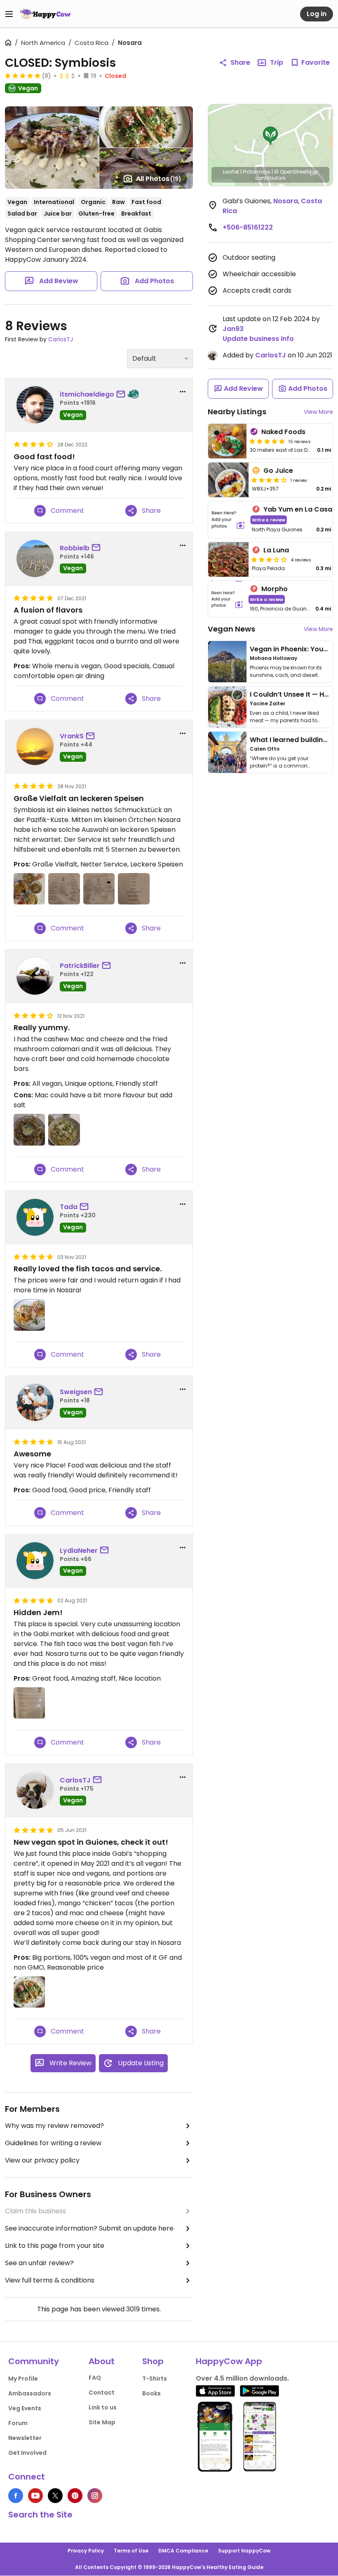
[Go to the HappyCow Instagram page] (95, 2496)
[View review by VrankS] (35, 747)
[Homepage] (45, 14)
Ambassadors (30, 2393)
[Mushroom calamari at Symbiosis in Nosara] (29, 1129)
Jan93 (233, 329)
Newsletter (25, 2438)
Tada (69, 1207)
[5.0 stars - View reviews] (23, 75)
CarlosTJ (61, 339)
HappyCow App (229, 2361)
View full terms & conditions (50, 2280)
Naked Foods (283, 432)
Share (240, 62)
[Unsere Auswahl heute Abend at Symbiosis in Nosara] (29, 889)
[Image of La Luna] (228, 559)
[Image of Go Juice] (228, 480)
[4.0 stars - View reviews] (269, 480)
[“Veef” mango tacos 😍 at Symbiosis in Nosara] (29, 1992)
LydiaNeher (79, 1551)
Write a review (269, 520)
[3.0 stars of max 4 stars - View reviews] (269, 559)
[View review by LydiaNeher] (35, 1561)
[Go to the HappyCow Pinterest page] (75, 2496)
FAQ (95, 2378)
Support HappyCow (244, 2551)
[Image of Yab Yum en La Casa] (228, 520)
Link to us (103, 2407)
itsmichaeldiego (87, 394)
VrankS (72, 736)
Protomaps (257, 172)
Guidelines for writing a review (53, 2143)
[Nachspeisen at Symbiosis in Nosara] (134, 889)
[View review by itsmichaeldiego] (35, 405)
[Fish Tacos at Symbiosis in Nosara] (29, 1315)
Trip (277, 62)
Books (151, 2393)
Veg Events (25, 2408)
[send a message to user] (122, 395)
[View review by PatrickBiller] (35, 976)
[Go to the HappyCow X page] (55, 2496)
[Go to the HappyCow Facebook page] (16, 2496)
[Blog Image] (227, 662)
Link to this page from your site (55, 2246)
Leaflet (231, 172)
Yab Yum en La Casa (298, 509)
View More (318, 412)
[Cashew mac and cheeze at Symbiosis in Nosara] (64, 1129)
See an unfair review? (39, 2263)
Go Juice (278, 471)
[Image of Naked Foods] (227, 441)
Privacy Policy (86, 2551)
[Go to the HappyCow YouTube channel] (35, 2496)
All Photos (159, 179)
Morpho (275, 589)
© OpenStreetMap (296, 172)
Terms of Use (131, 2551)
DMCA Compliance (183, 2551)
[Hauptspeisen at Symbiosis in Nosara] (64, 889)
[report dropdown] (183, 392)
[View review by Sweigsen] (35, 1402)
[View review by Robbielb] (35, 559)
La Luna (276, 550)
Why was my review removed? (54, 2126)
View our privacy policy (42, 2160)
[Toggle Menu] (9, 14)
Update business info (258, 339)
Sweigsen (76, 1392)
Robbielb (75, 548)
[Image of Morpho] (227, 599)
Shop (153, 2361)
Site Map (102, 2422)
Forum (18, 2423)
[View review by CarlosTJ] (35, 1790)
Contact (102, 2393)
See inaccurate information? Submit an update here (89, 2228)
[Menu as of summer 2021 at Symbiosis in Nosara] (29, 1703)
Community (34, 2361)
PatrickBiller (80, 966)
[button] (270, 136)
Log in (317, 14)
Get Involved (27, 2453)
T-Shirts (155, 2379)
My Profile (23, 2379)
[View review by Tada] (35, 1217)
